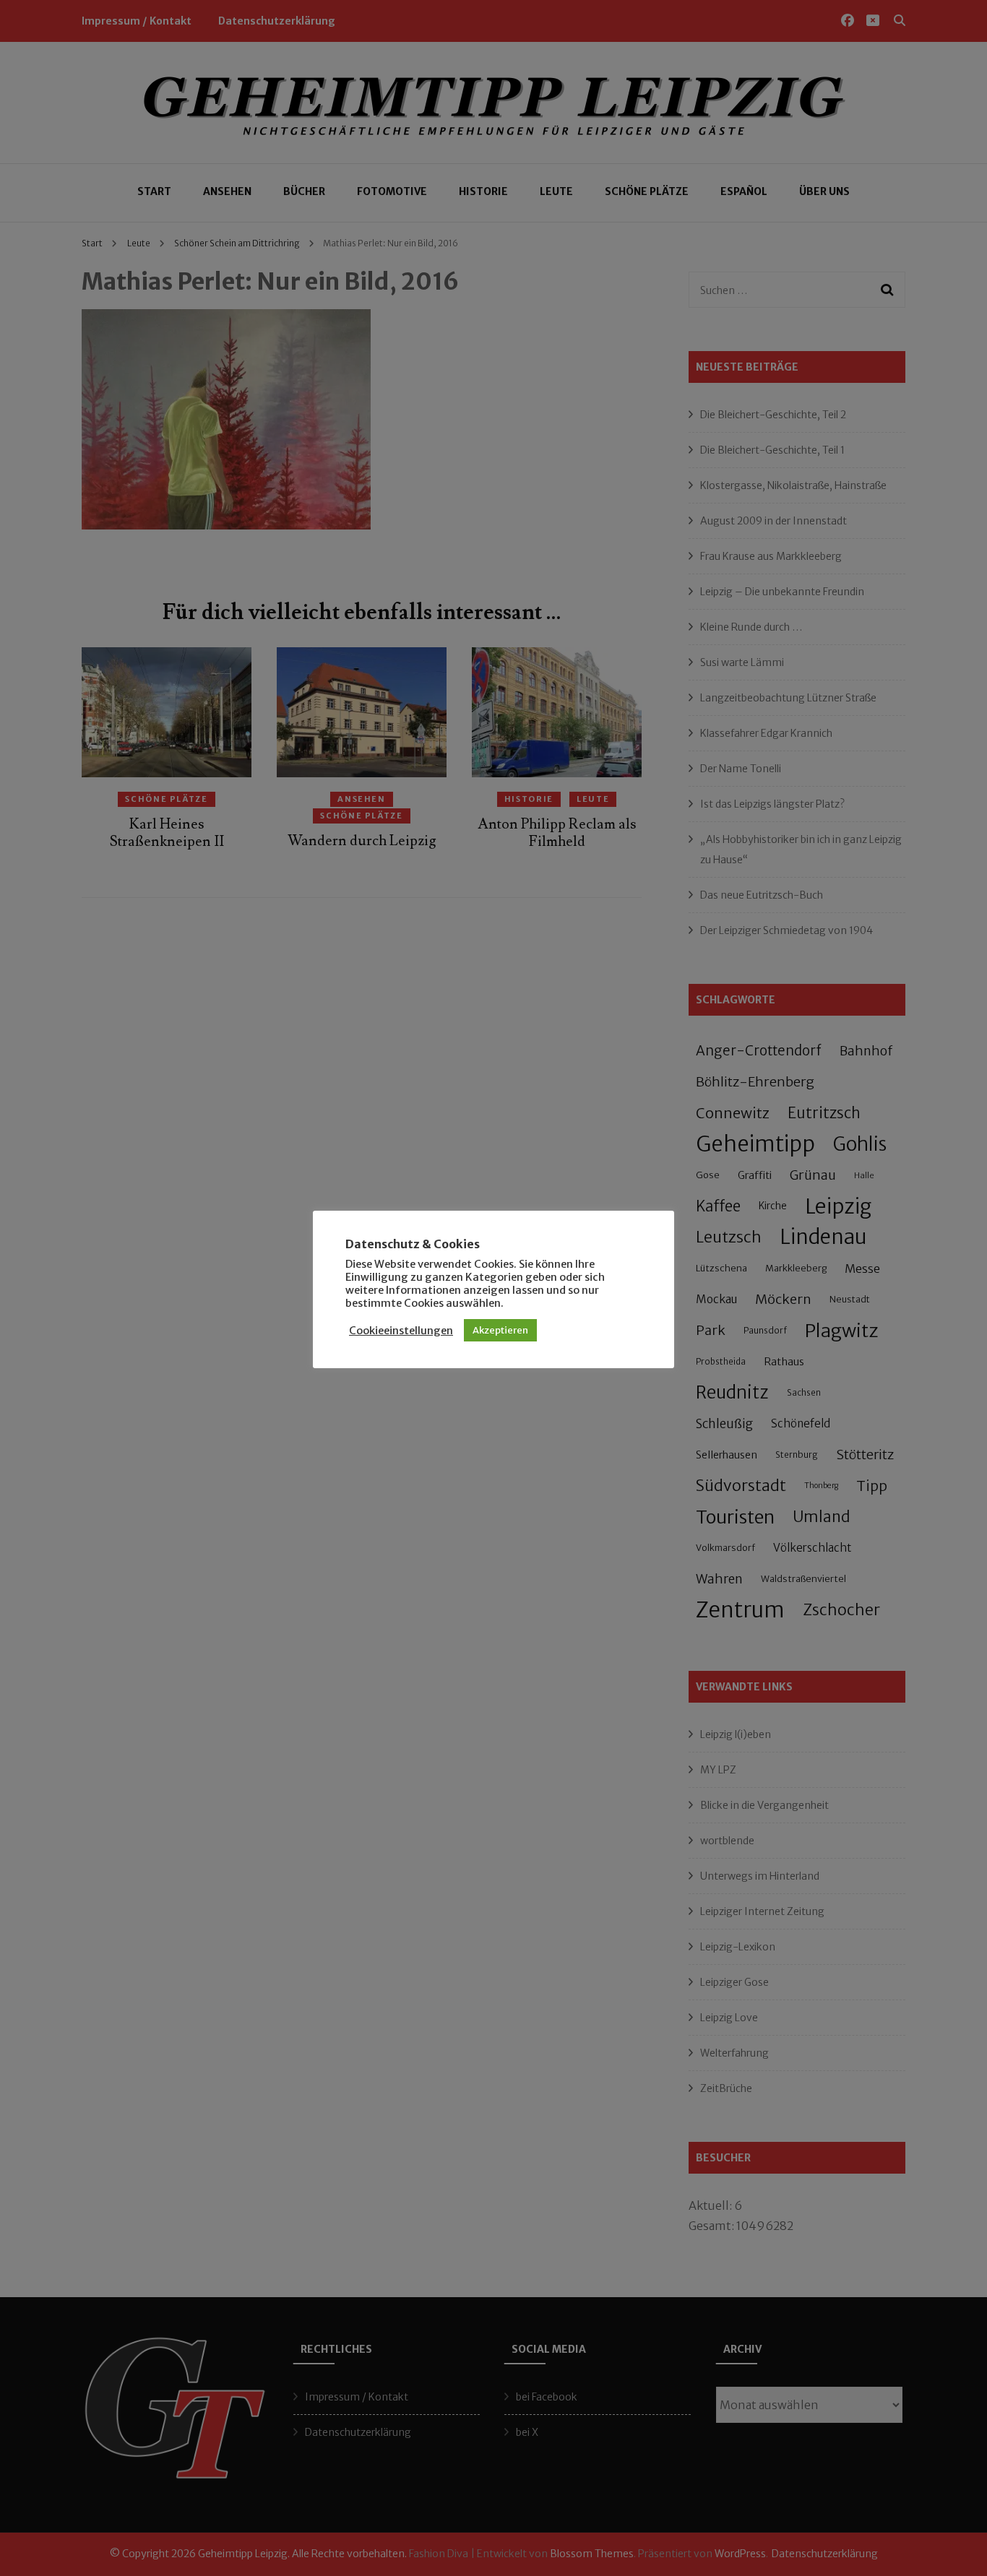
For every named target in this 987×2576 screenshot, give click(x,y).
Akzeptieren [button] (500, 1330)
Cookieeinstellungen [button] (401, 1331)
